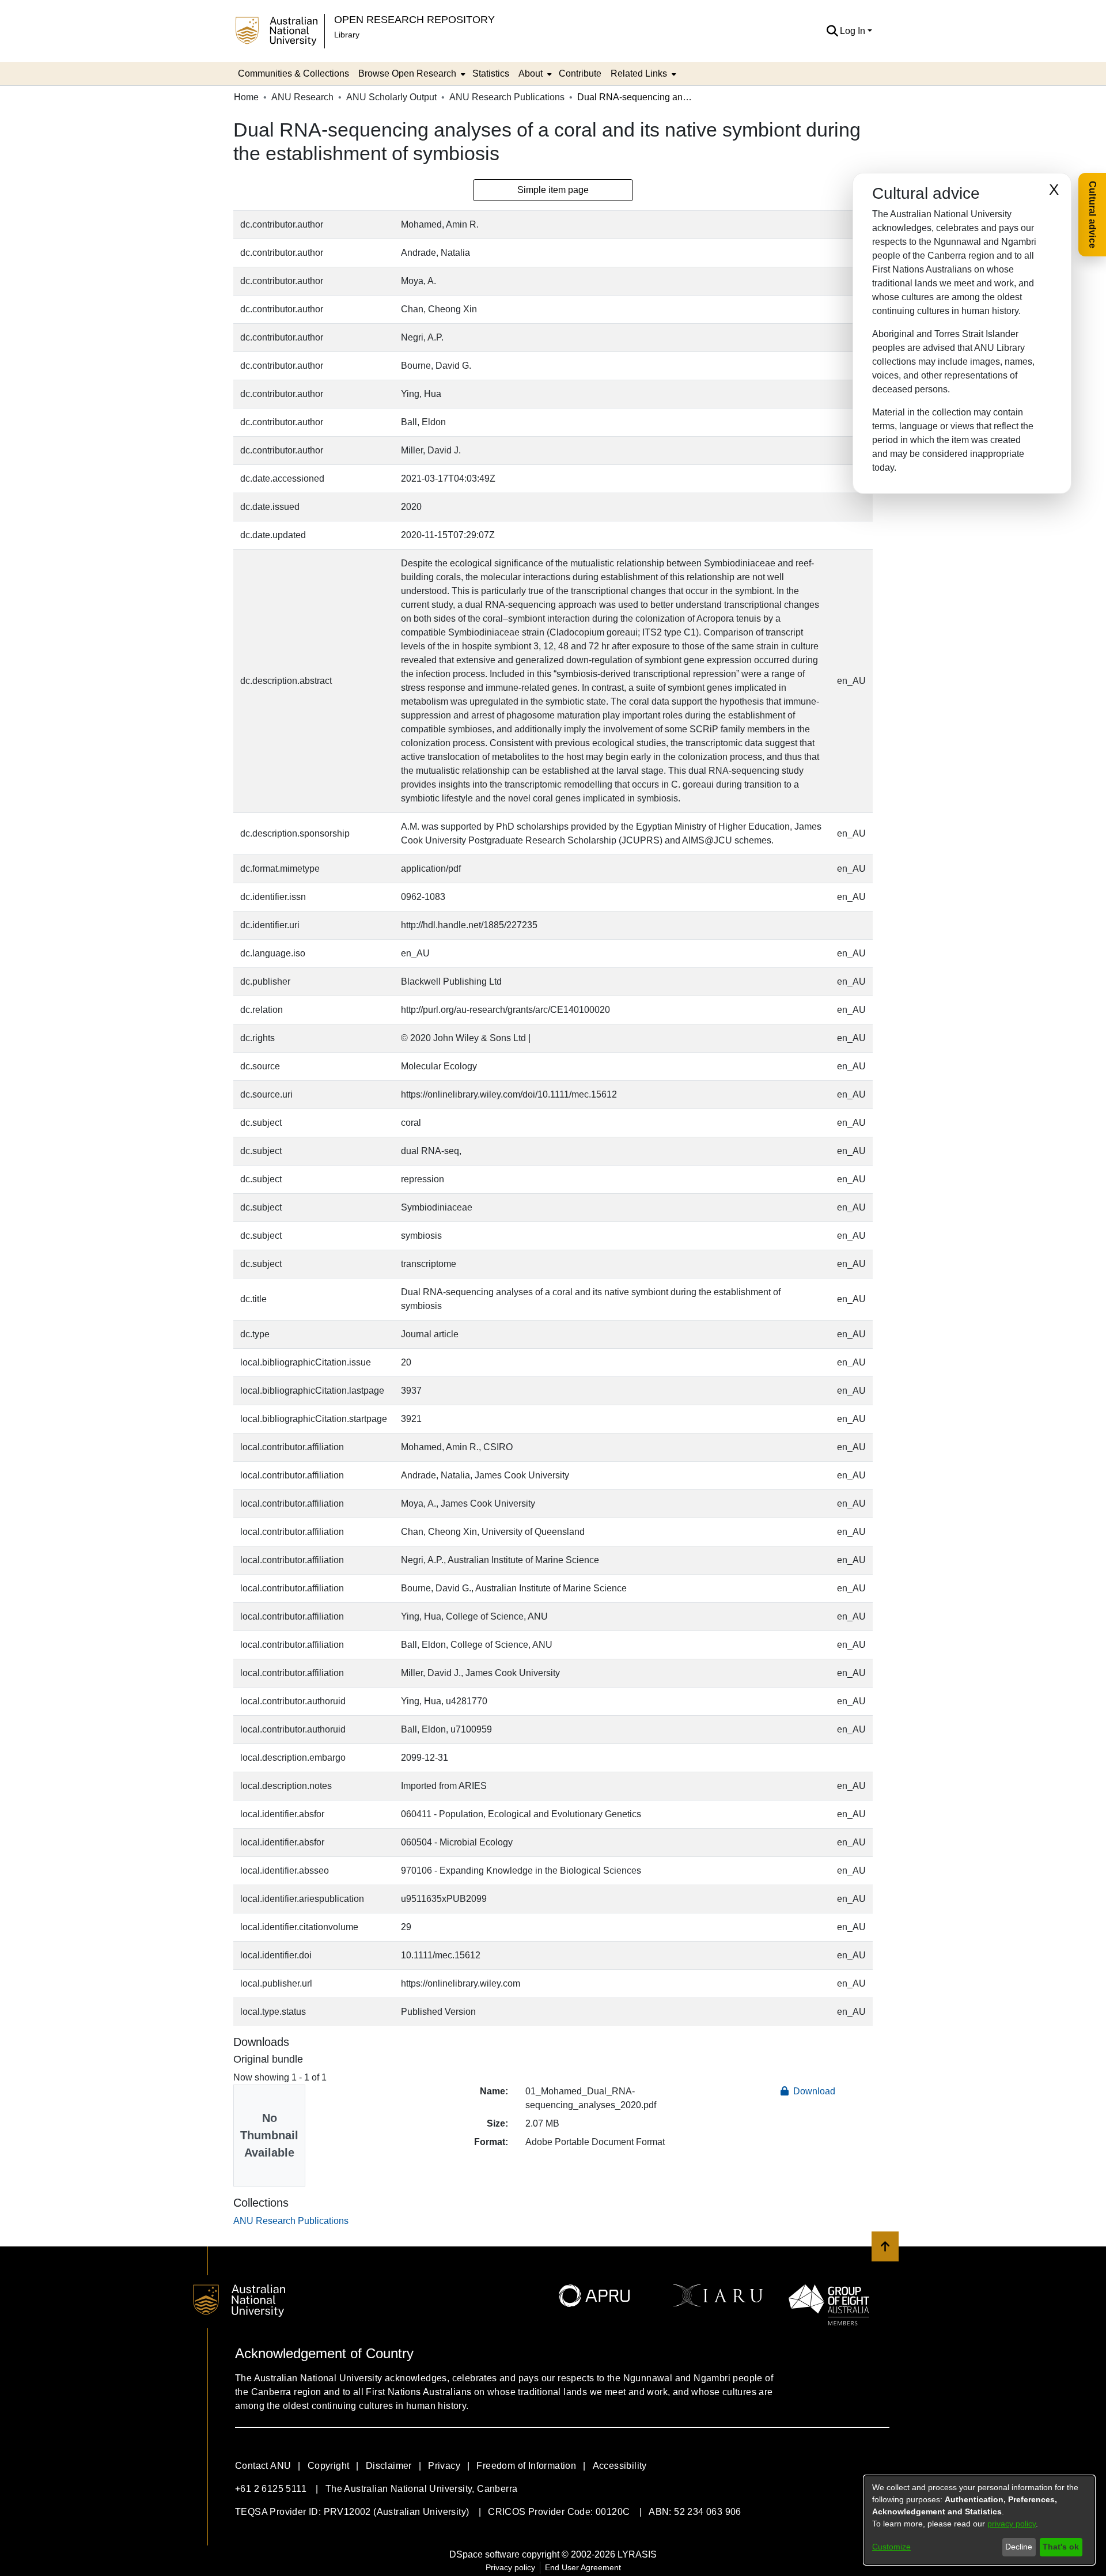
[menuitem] (411, 74)
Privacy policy (510, 2567)
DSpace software (484, 2554)
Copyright (329, 2466)
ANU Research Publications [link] (507, 97)
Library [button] (347, 35)
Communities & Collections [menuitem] (293, 73)
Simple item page (553, 190)
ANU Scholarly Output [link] (391, 97)
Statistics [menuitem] (491, 73)
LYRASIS (637, 2554)
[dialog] (979, 2520)
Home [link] (246, 97)
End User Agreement (583, 2567)
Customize (891, 2547)
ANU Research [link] (302, 97)
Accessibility (620, 2466)
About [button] (531, 73)
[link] (291, 2221)
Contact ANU (263, 2466)
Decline (1019, 2547)
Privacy (444, 2466)
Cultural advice (1092, 215)
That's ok (1061, 2547)
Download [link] (813, 2091)
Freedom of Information (526, 2466)
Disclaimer (389, 2466)
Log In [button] (854, 31)
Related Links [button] (639, 73)
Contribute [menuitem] (580, 73)
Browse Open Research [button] (407, 73)
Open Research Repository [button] (414, 19)
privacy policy (1012, 2524)
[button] (832, 31)
